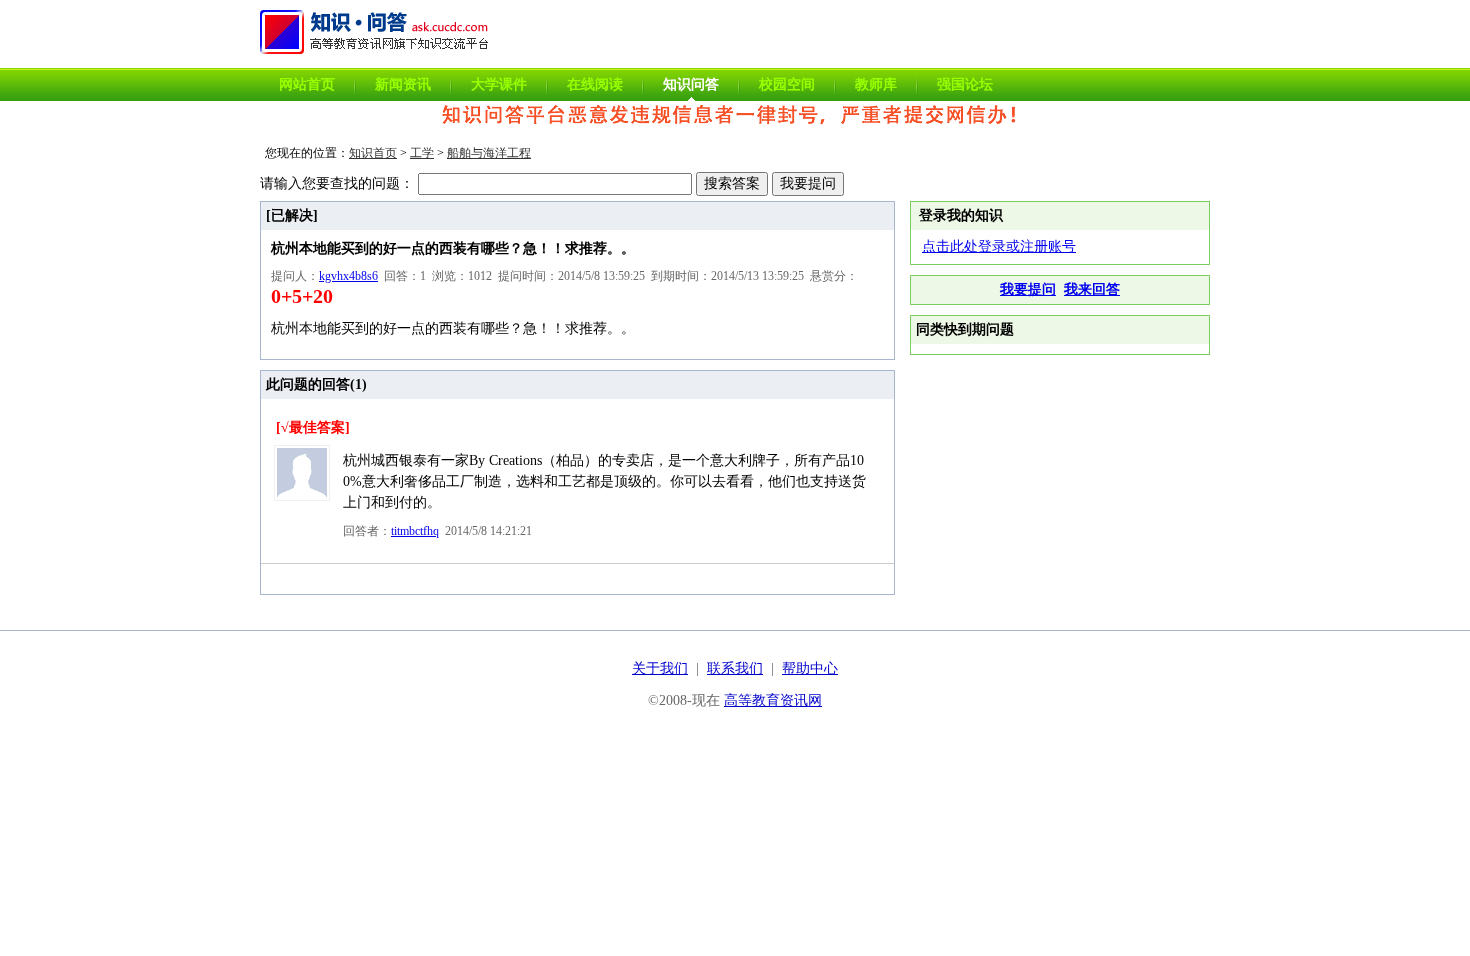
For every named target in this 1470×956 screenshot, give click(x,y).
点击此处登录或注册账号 (999, 246)
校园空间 (787, 84)
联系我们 (735, 668)
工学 (422, 153)
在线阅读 (595, 84)
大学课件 (499, 84)
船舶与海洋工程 (489, 153)
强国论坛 (965, 84)
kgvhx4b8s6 (348, 276)
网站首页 (307, 84)
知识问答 (691, 84)
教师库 (876, 84)
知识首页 (373, 153)
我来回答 (1092, 289)
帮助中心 (810, 668)
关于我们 (660, 668)
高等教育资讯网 (773, 700)
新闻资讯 (403, 84)
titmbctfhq (415, 531)
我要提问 (1028, 289)
